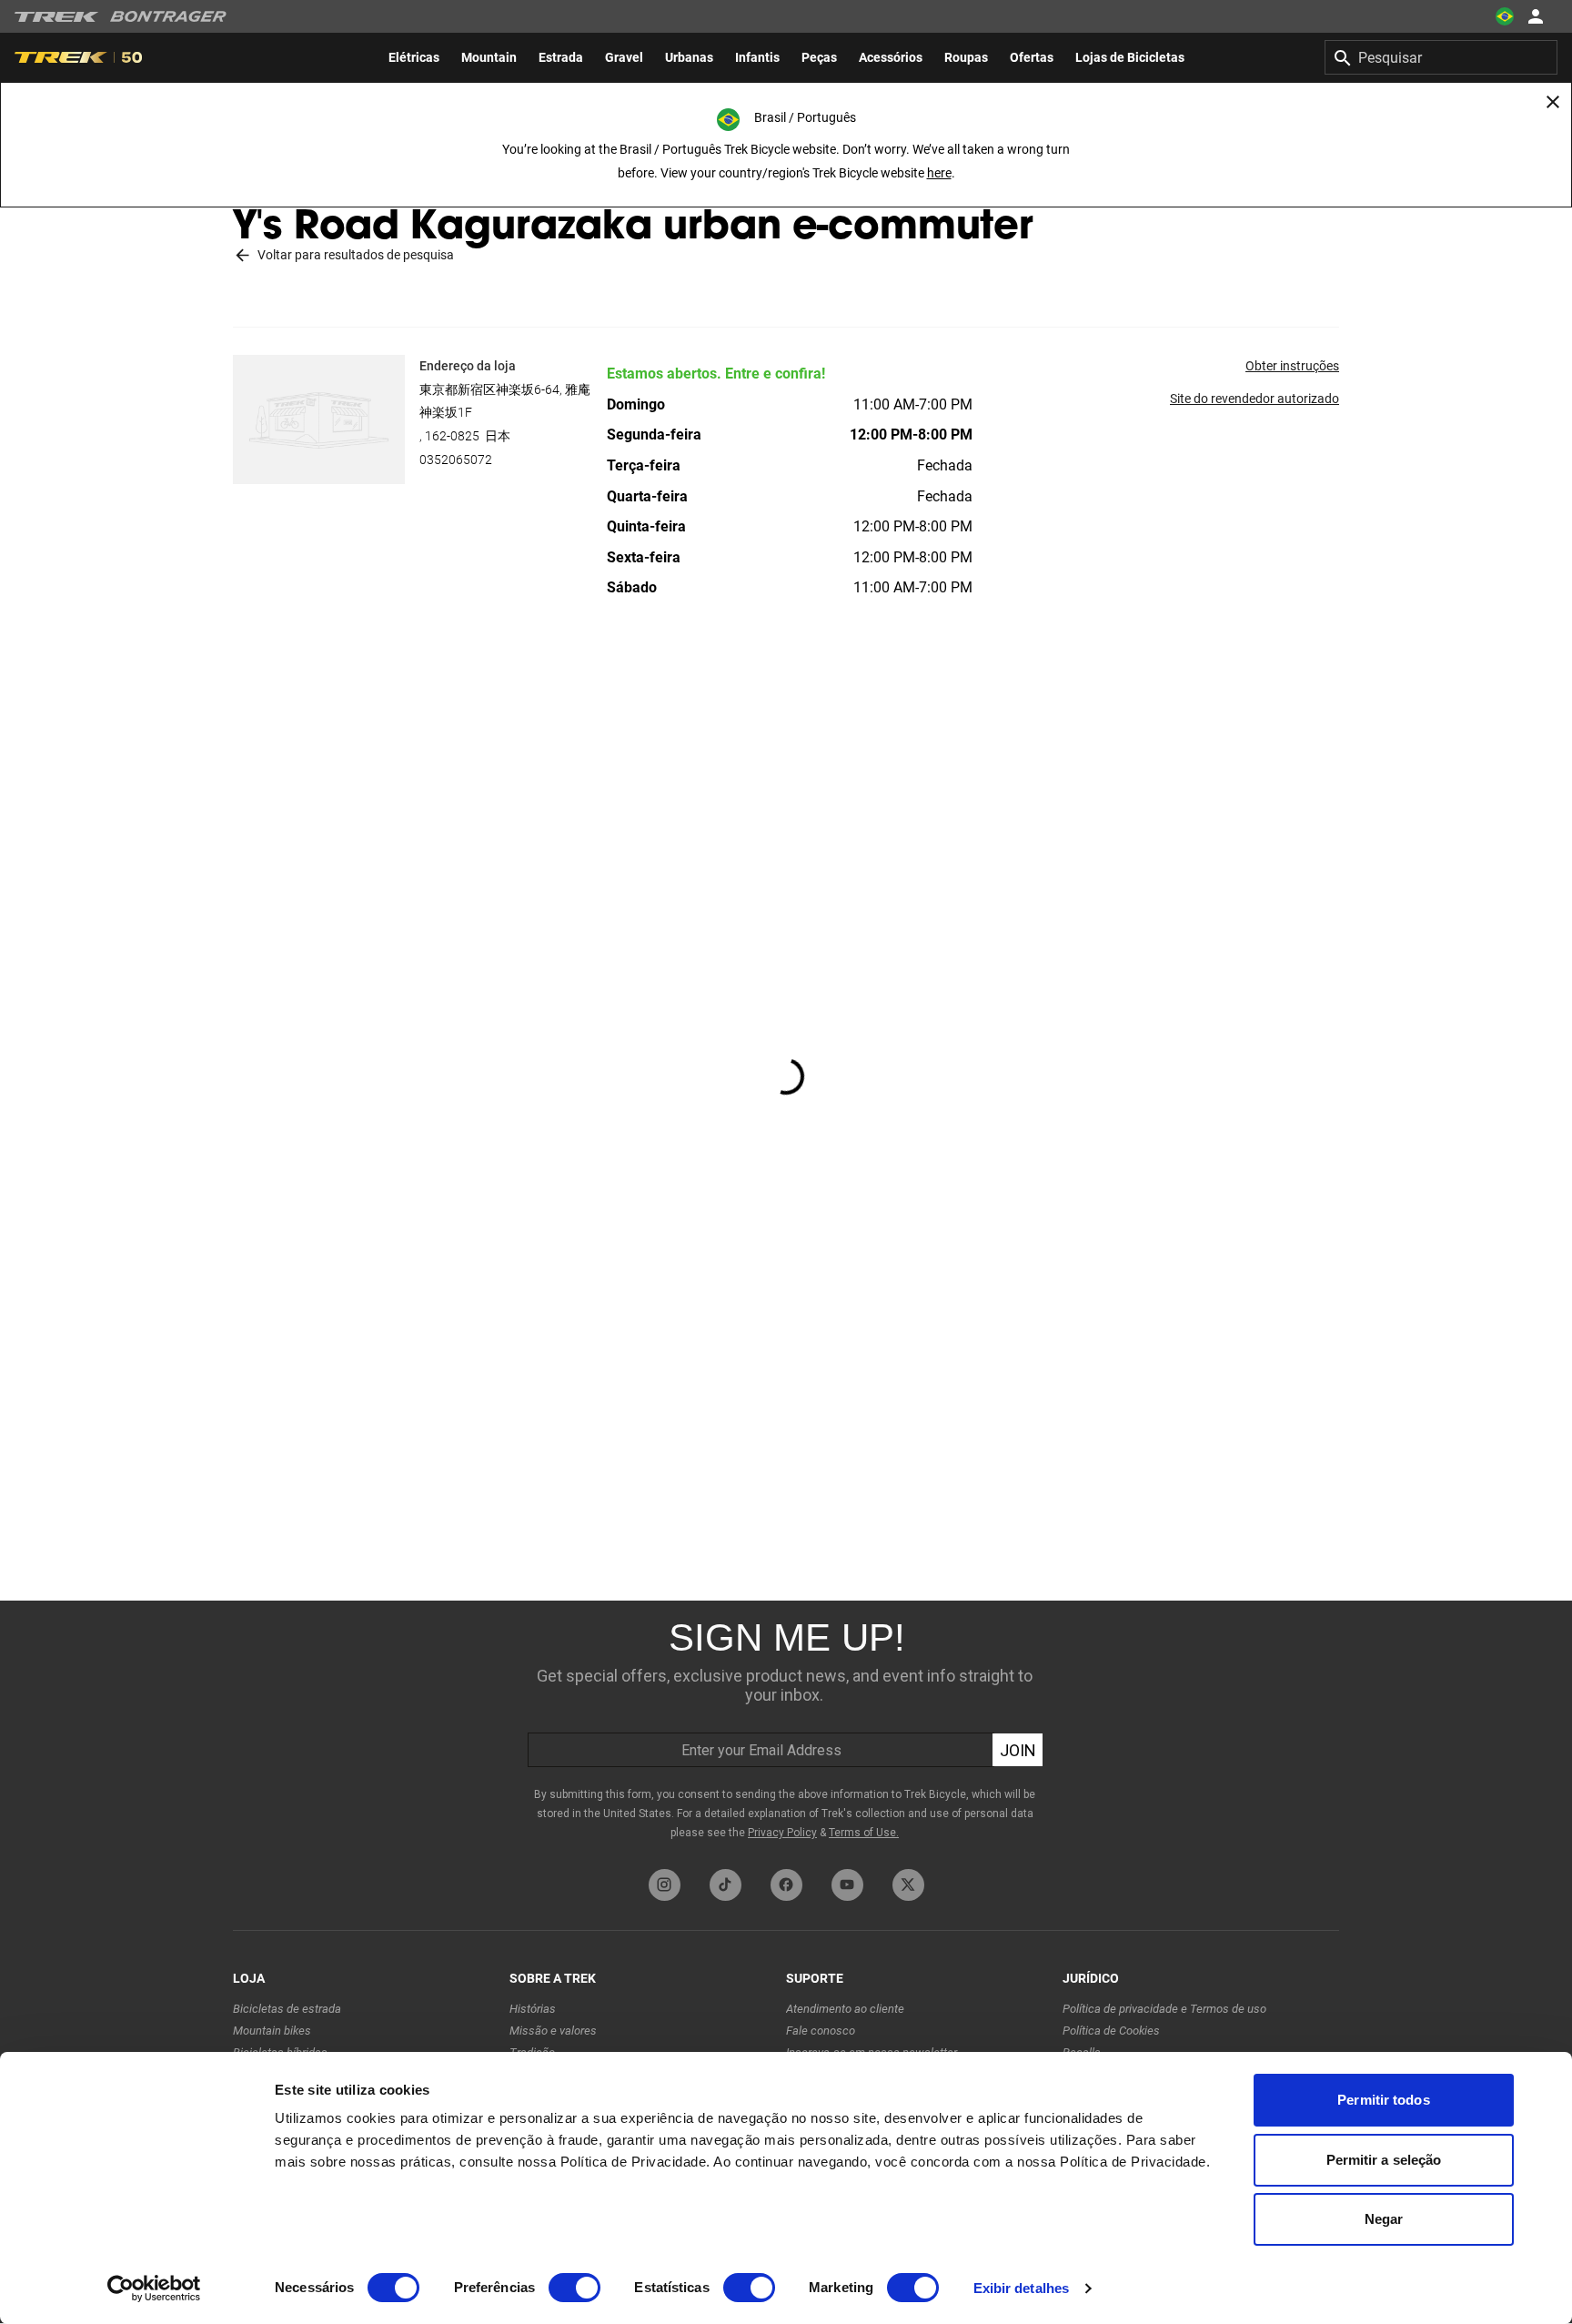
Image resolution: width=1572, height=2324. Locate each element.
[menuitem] (414, 57)
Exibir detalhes (1022, 2288)
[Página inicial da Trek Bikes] (57, 17)
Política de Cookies (1111, 2031)
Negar (1384, 2219)
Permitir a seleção (1384, 2160)
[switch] (574, 2288)
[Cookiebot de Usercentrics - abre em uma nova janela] (154, 2289)
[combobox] (1441, 57)
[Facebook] (786, 1885)
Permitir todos (1383, 2100)
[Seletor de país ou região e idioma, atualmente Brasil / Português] (1505, 16)
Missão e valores (553, 2031)
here (939, 173)
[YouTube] (847, 1885)
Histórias (533, 2009)
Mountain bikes (272, 2031)
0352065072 (456, 460)
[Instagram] (665, 1885)
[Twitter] (908, 1885)
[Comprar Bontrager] (168, 16)
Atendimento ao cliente (845, 2009)
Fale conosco (821, 2031)
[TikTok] (726, 1885)
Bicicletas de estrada (287, 2009)
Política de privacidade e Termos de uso (1164, 2009)
